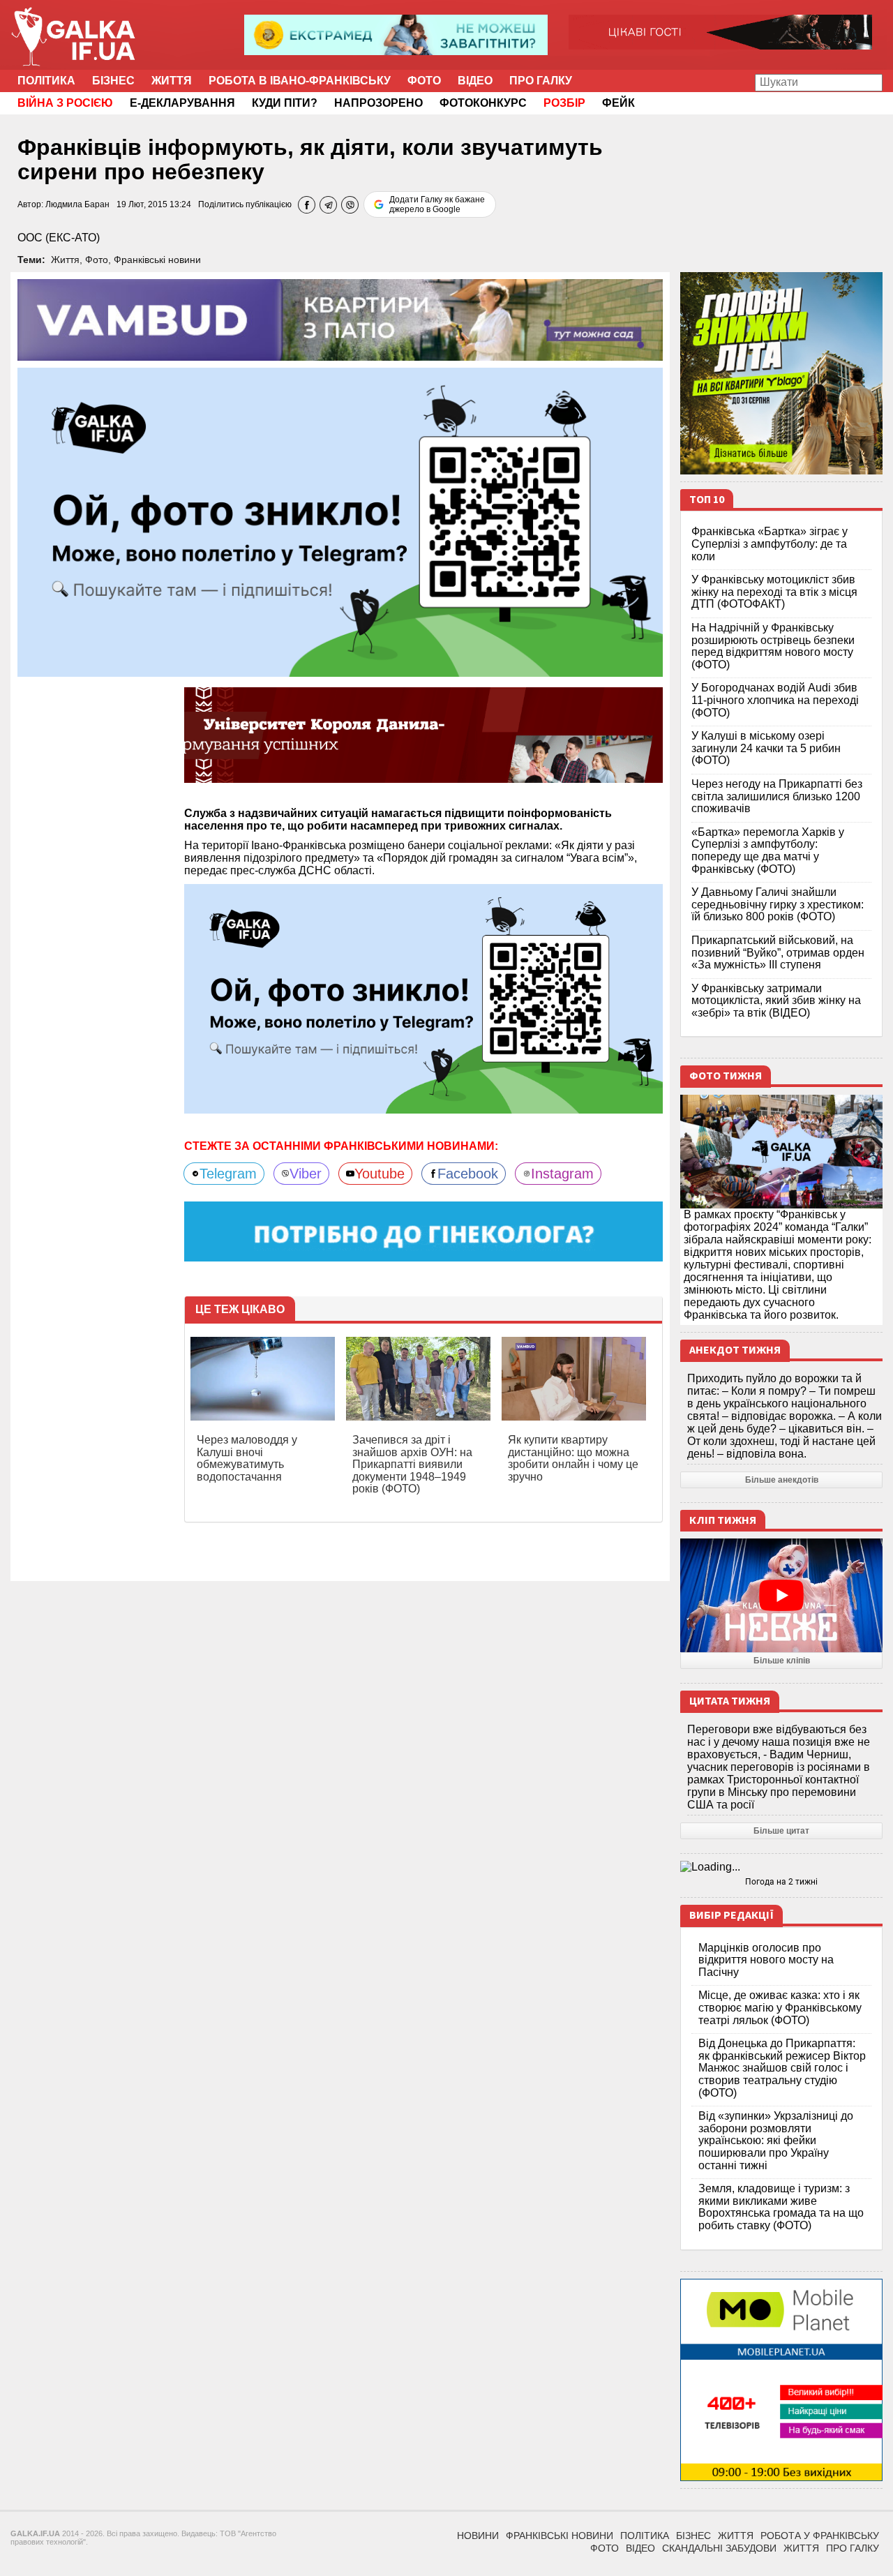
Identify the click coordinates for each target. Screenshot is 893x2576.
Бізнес (113, 81)
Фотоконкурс (483, 103)
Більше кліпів (782, 1661)
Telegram (228, 1174)
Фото (424, 81)
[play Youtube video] (781, 1595)
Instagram (562, 1174)
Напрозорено (378, 103)
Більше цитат (781, 1831)
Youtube (380, 1174)
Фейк (618, 103)
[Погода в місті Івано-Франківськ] (781, 1867)
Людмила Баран (77, 204)
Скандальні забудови (719, 2548)
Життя (172, 81)
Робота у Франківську (820, 2536)
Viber (306, 1174)
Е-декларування (182, 103)
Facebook (468, 1174)
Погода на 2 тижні (781, 1882)
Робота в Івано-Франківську (300, 81)
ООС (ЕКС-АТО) (59, 238)
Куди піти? (285, 103)
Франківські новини (157, 260)
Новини (478, 2536)
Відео (475, 81)
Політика (46, 81)
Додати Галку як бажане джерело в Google (437, 204)
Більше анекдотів (782, 1480)
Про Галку (541, 81)
